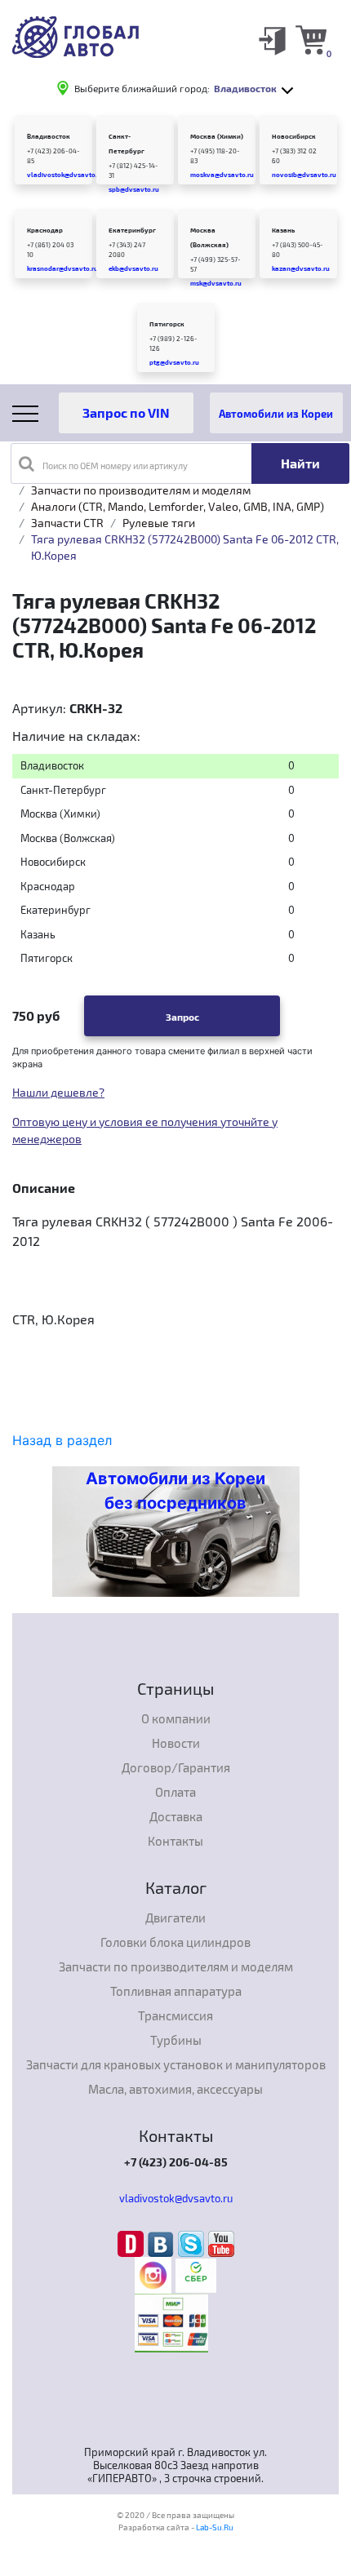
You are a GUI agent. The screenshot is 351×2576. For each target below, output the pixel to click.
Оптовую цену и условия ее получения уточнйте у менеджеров (145, 1130)
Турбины (176, 2040)
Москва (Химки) (217, 136)
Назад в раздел (62, 1440)
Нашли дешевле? (58, 1092)
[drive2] (133, 2243)
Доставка (176, 1816)
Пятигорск (167, 324)
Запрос (182, 1017)
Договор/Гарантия (176, 1767)
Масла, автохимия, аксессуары (175, 2089)
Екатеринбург (132, 230)
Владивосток (49, 136)
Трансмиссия (175, 2015)
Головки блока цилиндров (175, 1942)
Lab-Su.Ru (215, 2527)
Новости (176, 1743)
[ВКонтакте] (163, 2243)
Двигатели (175, 1918)
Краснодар (45, 230)
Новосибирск (294, 136)
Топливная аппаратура (176, 1991)
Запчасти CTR (67, 523)
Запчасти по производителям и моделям (141, 490)
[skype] (193, 2243)
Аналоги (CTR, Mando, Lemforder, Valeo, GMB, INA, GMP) (178, 506)
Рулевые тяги (159, 523)
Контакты (175, 1841)
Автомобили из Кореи (276, 413)
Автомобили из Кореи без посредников (175, 1491)
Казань (283, 230)
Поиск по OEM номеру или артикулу (115, 466)
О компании (176, 1718)
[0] (311, 39)
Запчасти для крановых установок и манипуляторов (176, 2064)
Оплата (175, 1792)
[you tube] (221, 2243)
